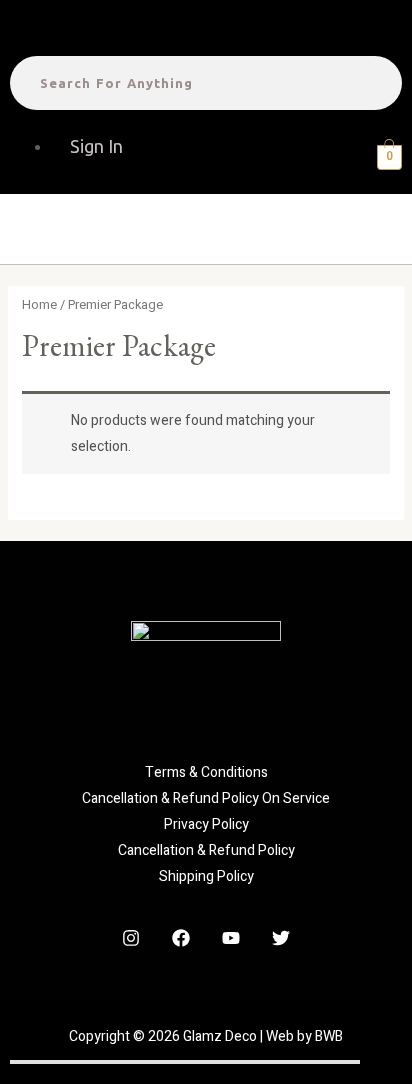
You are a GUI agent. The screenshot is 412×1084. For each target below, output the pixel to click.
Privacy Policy (206, 824)
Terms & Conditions (206, 772)
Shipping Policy (206, 876)
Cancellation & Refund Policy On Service (206, 798)
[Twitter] (281, 938)
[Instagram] (131, 938)
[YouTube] (231, 938)
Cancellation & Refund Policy (206, 850)
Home (39, 305)
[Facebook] (181, 938)
